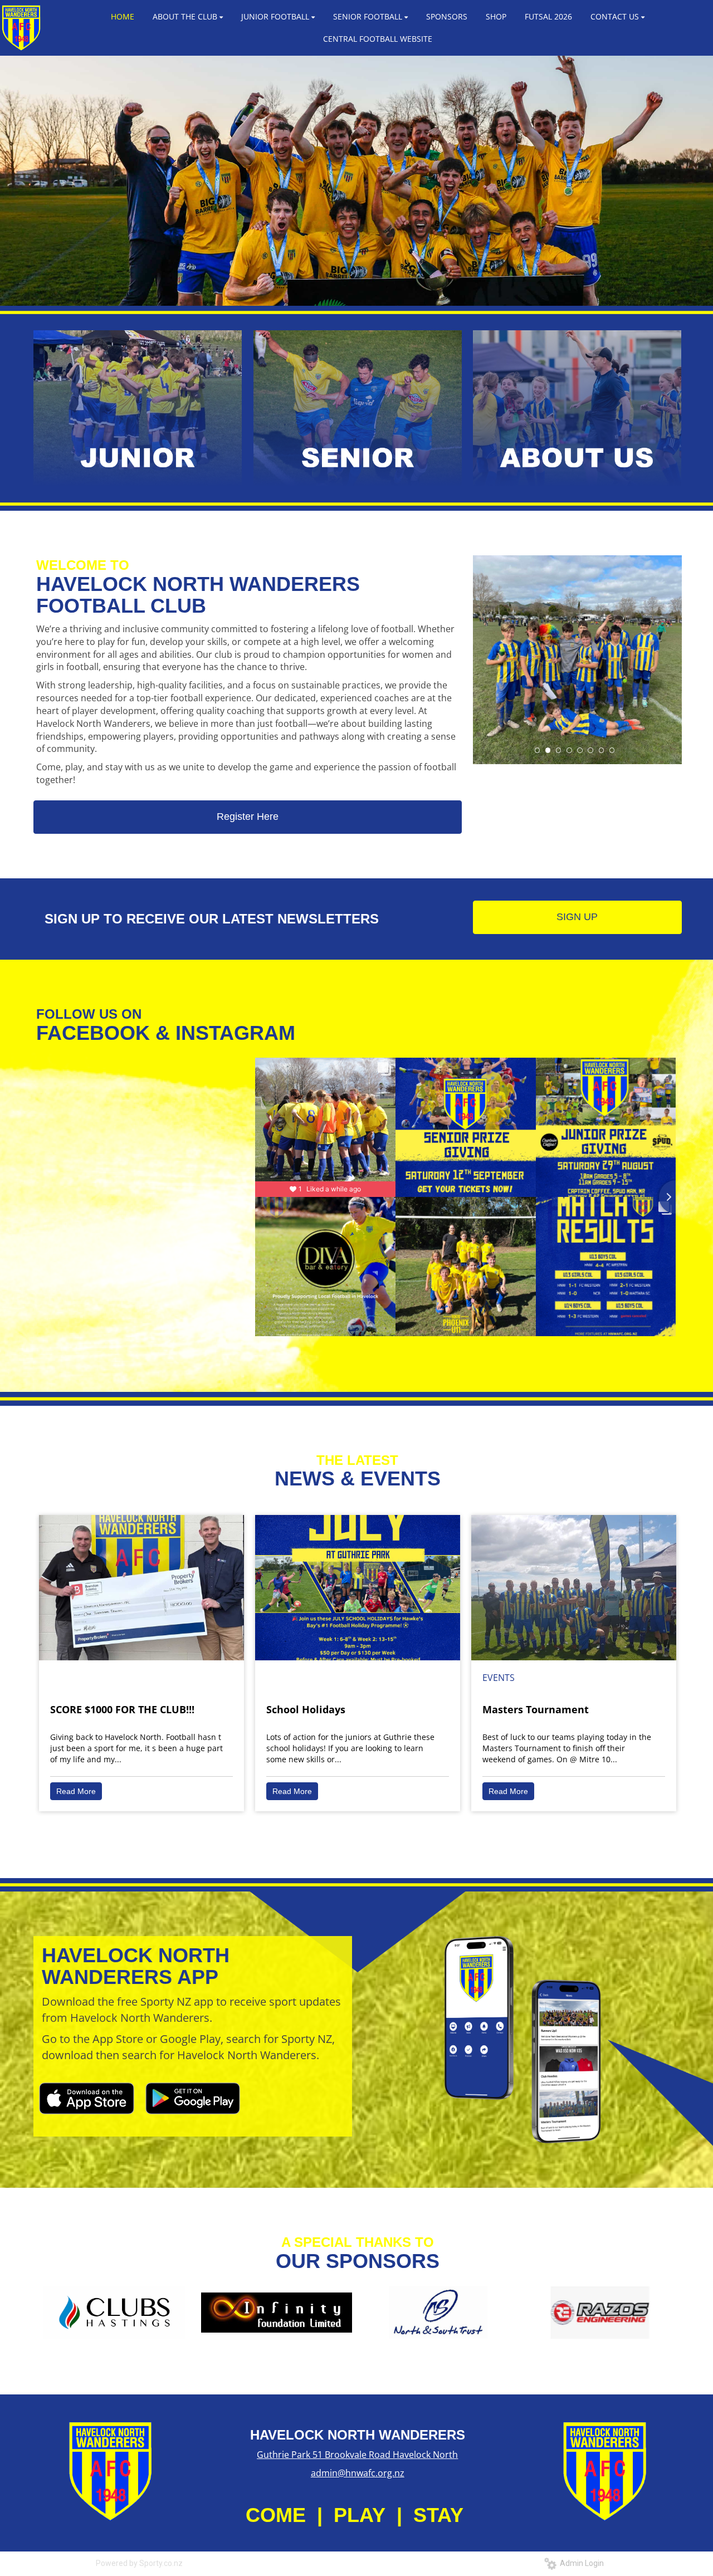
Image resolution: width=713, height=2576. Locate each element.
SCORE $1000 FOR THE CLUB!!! (122, 1709)
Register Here (248, 817)
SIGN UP (577, 917)
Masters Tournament (536, 1709)
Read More (76, 1791)
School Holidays (306, 1709)
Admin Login (580, 2563)
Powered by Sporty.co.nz (139, 2563)
